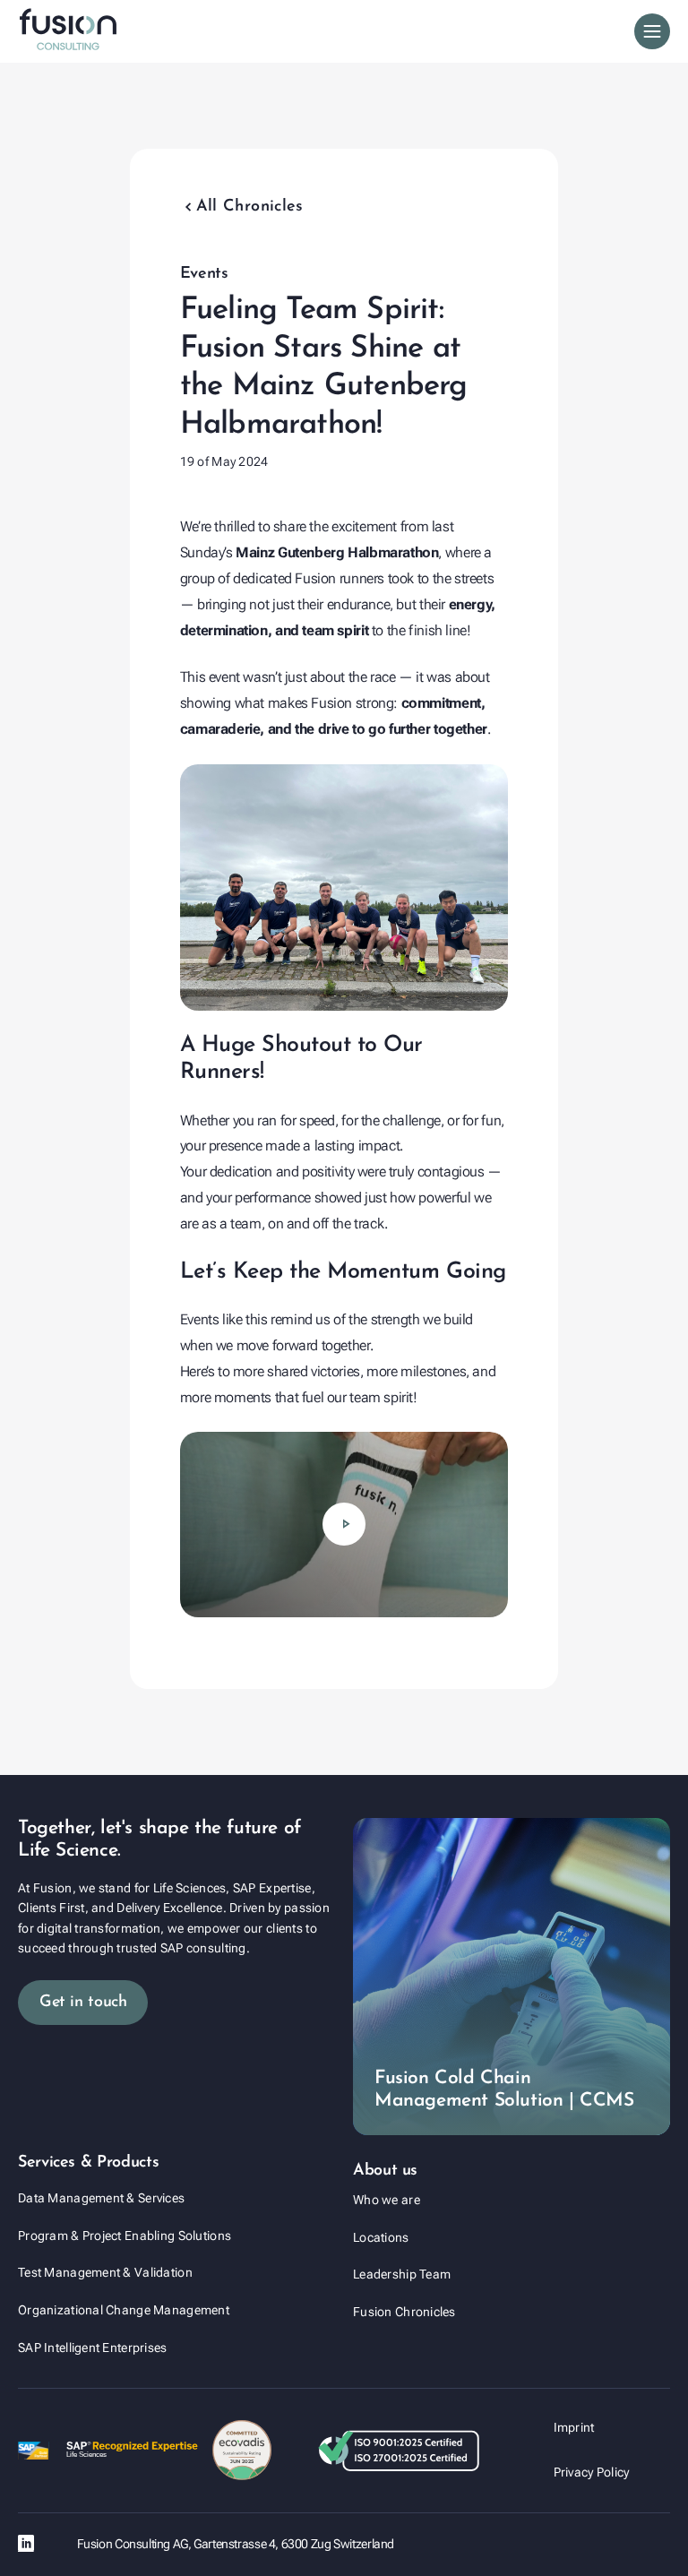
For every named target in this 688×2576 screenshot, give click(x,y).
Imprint (574, 2427)
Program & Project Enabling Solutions (125, 2236)
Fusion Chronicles (404, 2312)
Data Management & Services (101, 2198)
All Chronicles (242, 207)
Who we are (387, 2200)
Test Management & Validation (105, 2272)
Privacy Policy (592, 2472)
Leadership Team (402, 2274)
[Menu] (652, 31)
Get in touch (83, 2003)
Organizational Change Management (124, 2310)
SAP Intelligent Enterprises (93, 2348)
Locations (381, 2237)
